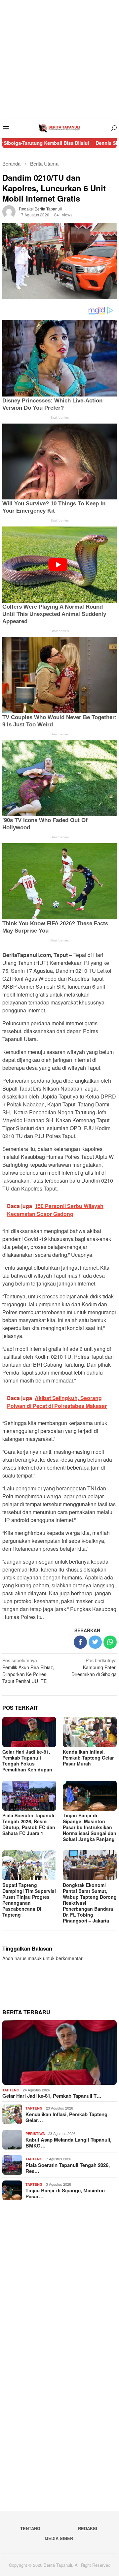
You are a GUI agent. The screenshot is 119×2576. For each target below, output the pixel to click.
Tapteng (11, 2090)
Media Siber (59, 2538)
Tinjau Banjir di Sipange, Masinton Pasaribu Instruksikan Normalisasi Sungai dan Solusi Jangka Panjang (90, 1827)
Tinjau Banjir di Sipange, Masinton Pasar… (65, 2193)
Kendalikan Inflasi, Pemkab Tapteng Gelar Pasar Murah (88, 1758)
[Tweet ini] (95, 1642)
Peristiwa (35, 2133)
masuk (35, 1958)
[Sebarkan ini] (80, 1642)
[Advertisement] (59, 59)
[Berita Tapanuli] (59, 128)
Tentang (30, 2528)
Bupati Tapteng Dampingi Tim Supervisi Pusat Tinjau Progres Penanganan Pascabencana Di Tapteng (29, 1900)
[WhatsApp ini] (110, 1642)
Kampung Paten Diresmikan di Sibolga (94, 1667)
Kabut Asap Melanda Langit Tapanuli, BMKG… (68, 2143)
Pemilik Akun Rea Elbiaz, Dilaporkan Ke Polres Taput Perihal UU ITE (28, 1671)
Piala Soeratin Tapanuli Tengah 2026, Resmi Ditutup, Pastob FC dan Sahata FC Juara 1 (29, 1824)
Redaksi (88, 2528)
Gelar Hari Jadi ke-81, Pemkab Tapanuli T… (52, 2096)
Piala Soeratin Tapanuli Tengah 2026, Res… (68, 2168)
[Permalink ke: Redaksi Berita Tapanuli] (9, 211)
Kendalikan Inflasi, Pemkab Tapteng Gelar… (66, 2117)
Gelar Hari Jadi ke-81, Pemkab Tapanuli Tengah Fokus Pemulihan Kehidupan (27, 1761)
